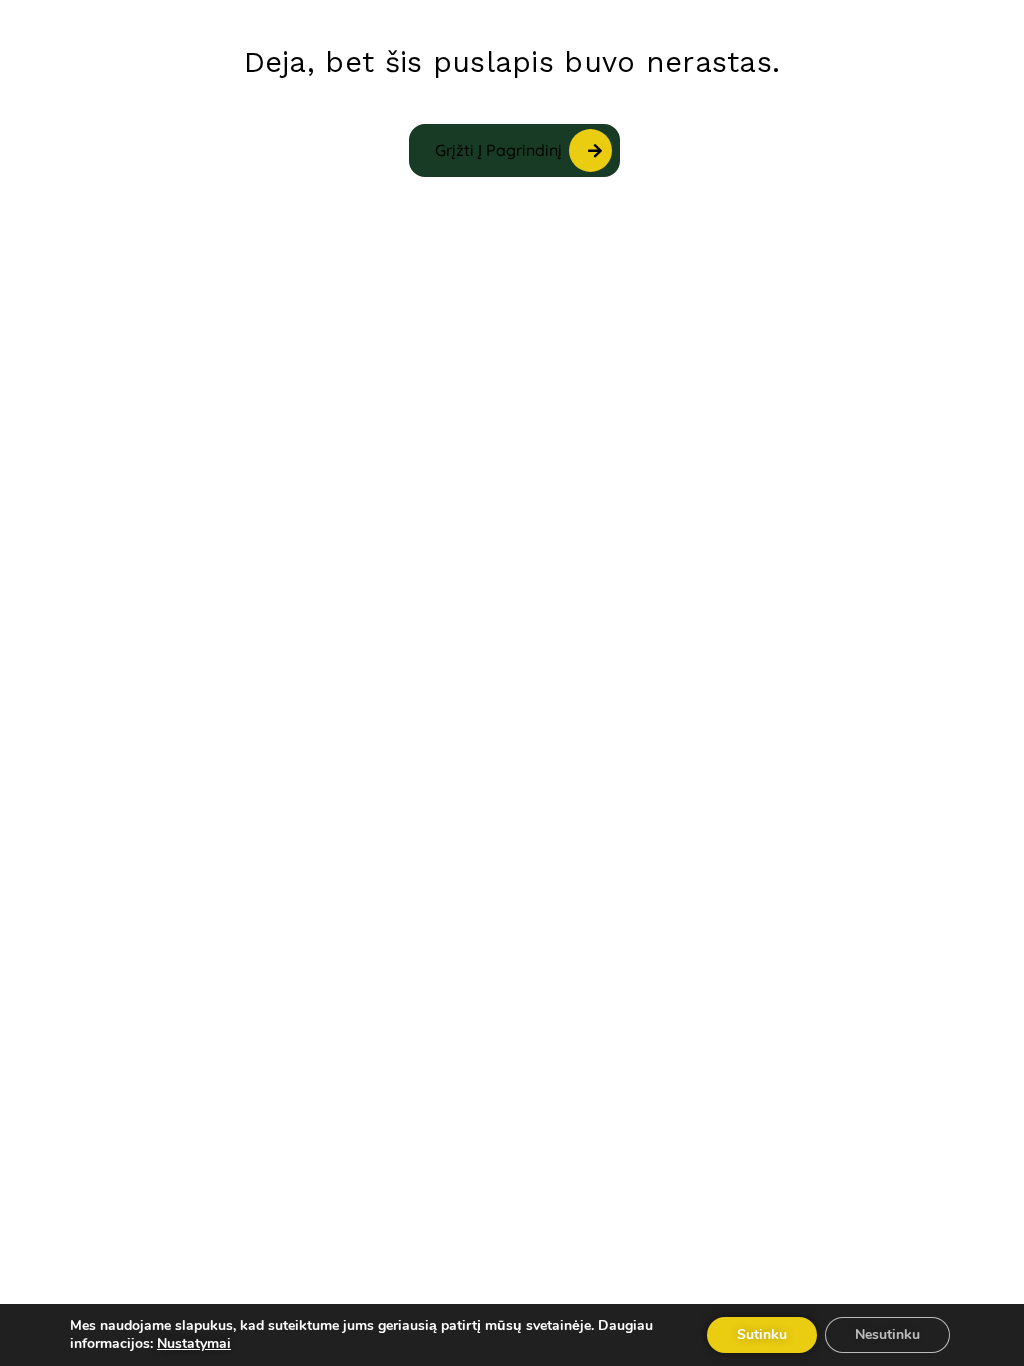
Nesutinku (887, 1334)
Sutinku (762, 1334)
